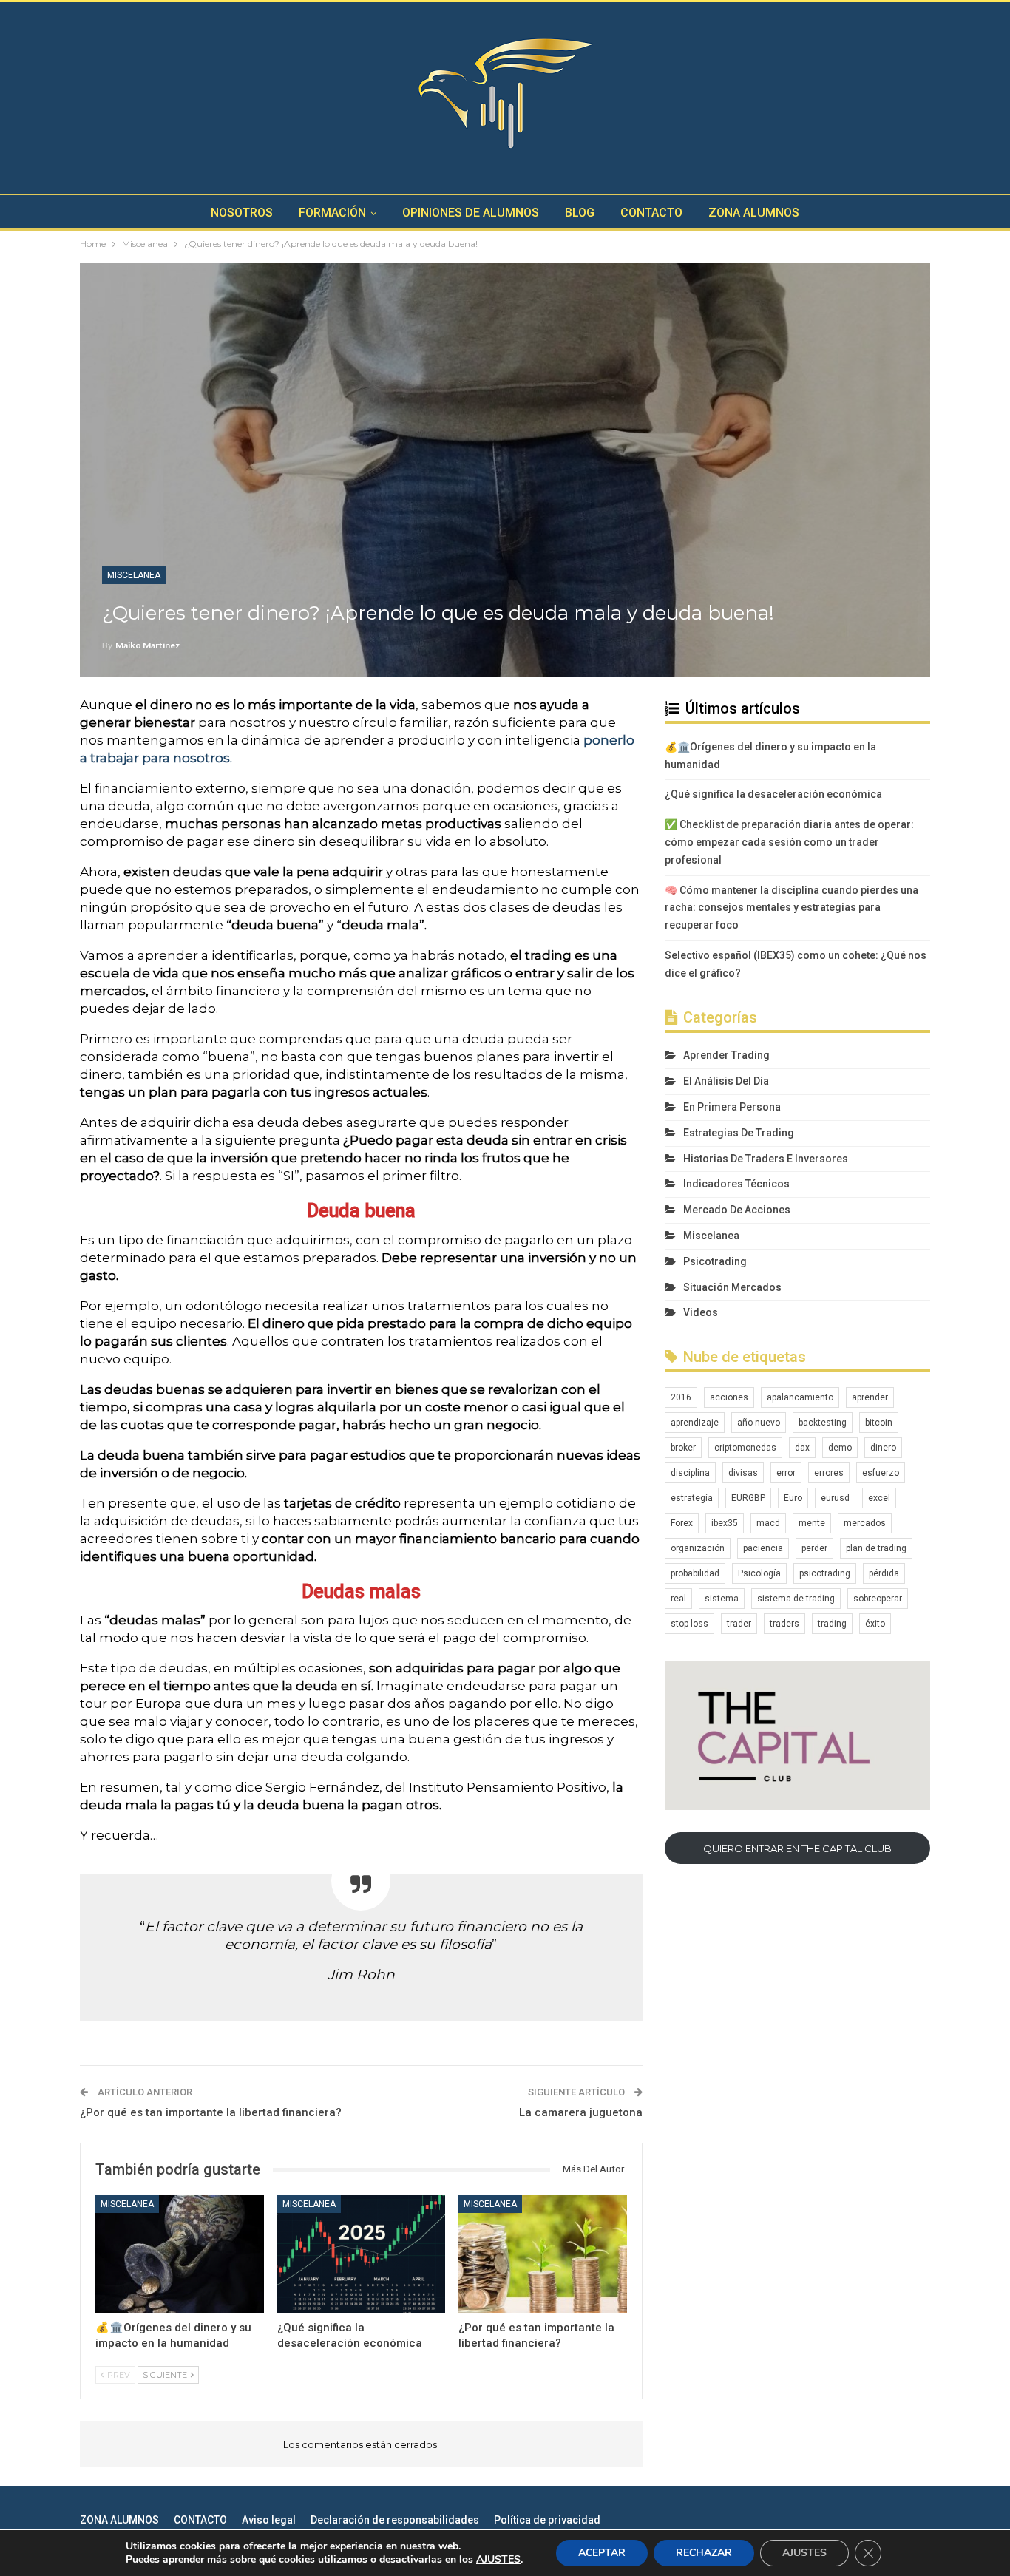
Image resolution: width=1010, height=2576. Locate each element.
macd (768, 1523)
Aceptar (602, 2553)
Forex (682, 1523)
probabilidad (695, 1573)
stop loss (689, 1624)
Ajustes (804, 2553)
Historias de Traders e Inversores (766, 1159)
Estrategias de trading (739, 1133)
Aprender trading (726, 1055)
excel (879, 1498)
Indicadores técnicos (736, 1184)
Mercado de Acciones (737, 1210)
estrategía (692, 1498)
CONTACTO (651, 213)
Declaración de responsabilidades (395, 2520)
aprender (870, 1397)
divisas (743, 1473)
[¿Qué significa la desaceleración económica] (362, 2254)
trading (832, 1624)
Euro (793, 1498)
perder (814, 1548)
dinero (883, 1448)
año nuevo (759, 1423)
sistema (722, 1599)
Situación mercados (732, 1287)
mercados (865, 1523)
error (786, 1473)
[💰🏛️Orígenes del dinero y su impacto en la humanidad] (180, 2254)
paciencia (763, 1548)
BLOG (580, 213)
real (678, 1599)
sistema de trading (796, 1599)
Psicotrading (715, 1261)
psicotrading (825, 1573)
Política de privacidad (547, 2520)
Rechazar (704, 2553)
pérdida (884, 1573)
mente (812, 1523)
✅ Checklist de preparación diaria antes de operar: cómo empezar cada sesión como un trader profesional (789, 842)
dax (802, 1448)
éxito (875, 1624)
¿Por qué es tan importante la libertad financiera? (211, 2112)
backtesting (823, 1423)
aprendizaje (695, 1423)
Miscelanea (134, 575)
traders (784, 1624)
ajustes (498, 2560)
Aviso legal (269, 2520)
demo (840, 1448)
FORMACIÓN (332, 213)
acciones (729, 1397)
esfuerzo (881, 1473)
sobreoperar (878, 1599)
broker (683, 1448)
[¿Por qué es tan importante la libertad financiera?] (543, 2254)
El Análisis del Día (726, 1081)
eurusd (835, 1498)
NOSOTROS (242, 213)
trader (739, 1624)
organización (698, 1548)
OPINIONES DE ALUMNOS (471, 213)
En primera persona (732, 1107)
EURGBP (748, 1498)
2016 (681, 1397)
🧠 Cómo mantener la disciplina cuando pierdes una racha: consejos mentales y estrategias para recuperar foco (792, 908)
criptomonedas (745, 1448)
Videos (701, 1312)
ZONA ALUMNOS (754, 213)
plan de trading (876, 1548)
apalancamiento (800, 1397)
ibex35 (725, 1523)
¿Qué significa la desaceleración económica (773, 794)
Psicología (759, 1573)
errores (829, 1473)
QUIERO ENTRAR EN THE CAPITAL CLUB (797, 1848)
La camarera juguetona (581, 2112)
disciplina (690, 1473)
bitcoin (879, 1423)
